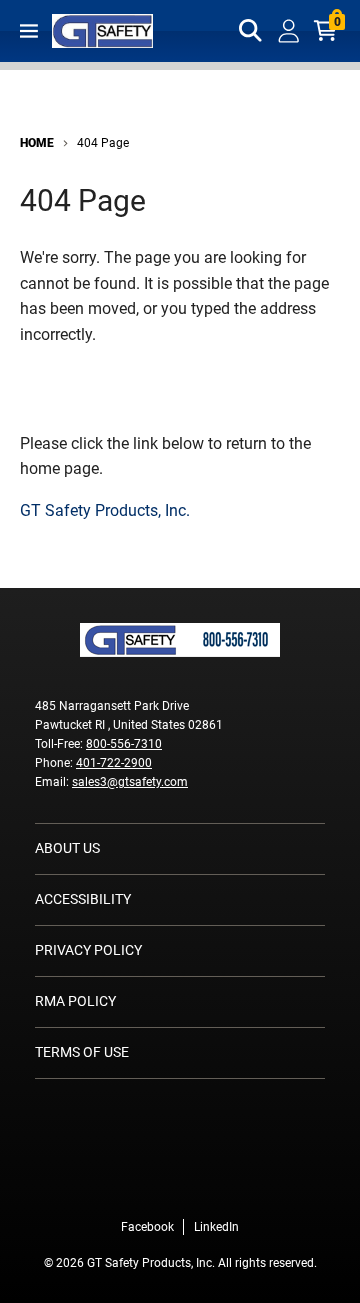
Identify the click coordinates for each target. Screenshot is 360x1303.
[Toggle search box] (251, 31)
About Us (67, 848)
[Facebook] (150, 1185)
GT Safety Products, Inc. (105, 510)
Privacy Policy (88, 950)
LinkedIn (216, 1227)
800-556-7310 (124, 744)
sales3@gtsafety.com (130, 782)
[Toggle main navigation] (29, 31)
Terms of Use (82, 1052)
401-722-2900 (114, 763)
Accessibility (83, 899)
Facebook (147, 1227)
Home (37, 143)
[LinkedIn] (210, 1185)
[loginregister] (289, 31)
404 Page (103, 143)
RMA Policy (75, 1001)
